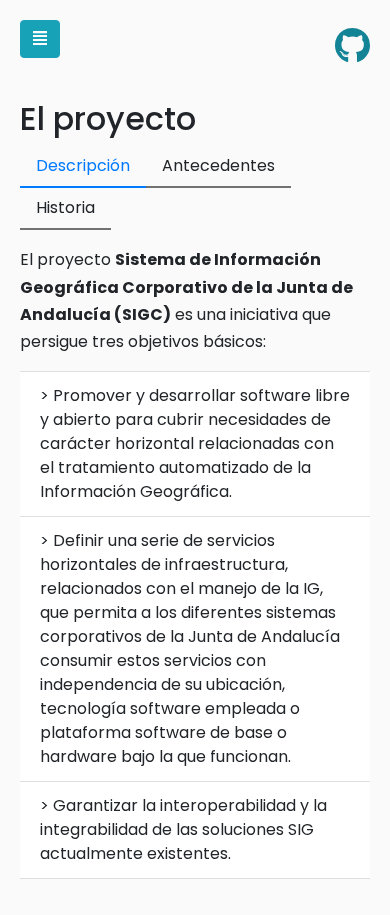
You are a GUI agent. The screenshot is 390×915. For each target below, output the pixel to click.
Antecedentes (218, 165)
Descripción (83, 165)
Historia (65, 207)
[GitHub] (352, 46)
